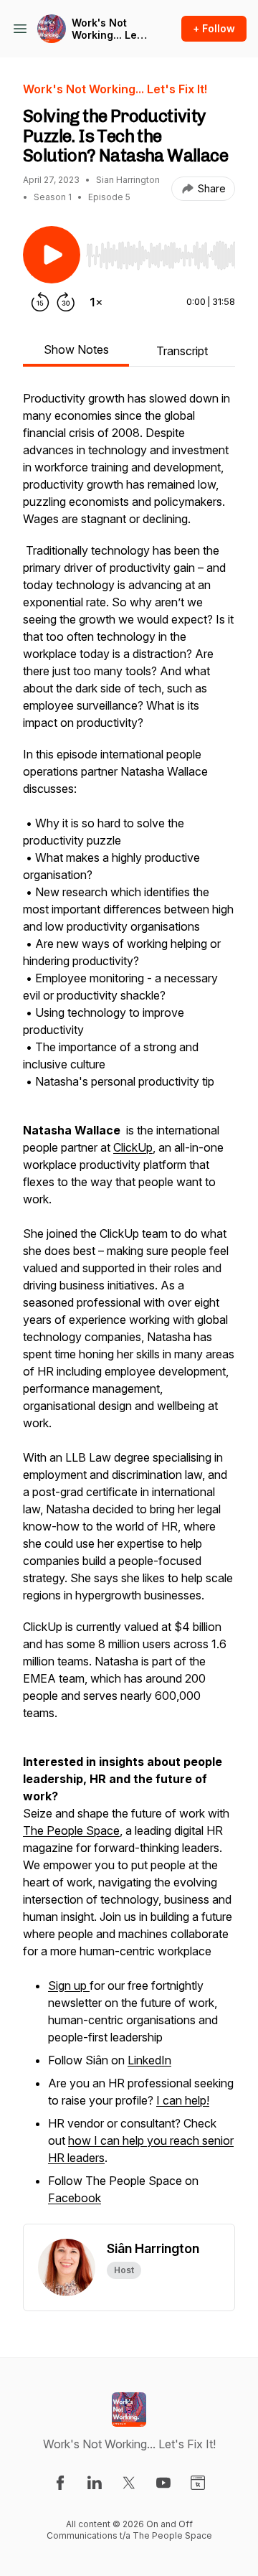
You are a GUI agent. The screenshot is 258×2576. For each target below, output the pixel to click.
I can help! (183, 2100)
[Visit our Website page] (198, 2483)
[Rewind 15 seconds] (40, 302)
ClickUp (133, 1147)
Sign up (69, 1985)
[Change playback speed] (96, 302)
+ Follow (214, 28)
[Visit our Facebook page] (60, 2483)
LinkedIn (149, 2060)
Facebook (75, 2198)
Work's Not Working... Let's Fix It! (110, 29)
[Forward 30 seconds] (66, 302)
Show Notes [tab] (76, 349)
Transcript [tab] (182, 351)
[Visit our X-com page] (129, 2483)
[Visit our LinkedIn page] (95, 2483)
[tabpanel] (129, 1307)
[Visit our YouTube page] (163, 2483)
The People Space (71, 1830)
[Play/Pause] (52, 255)
